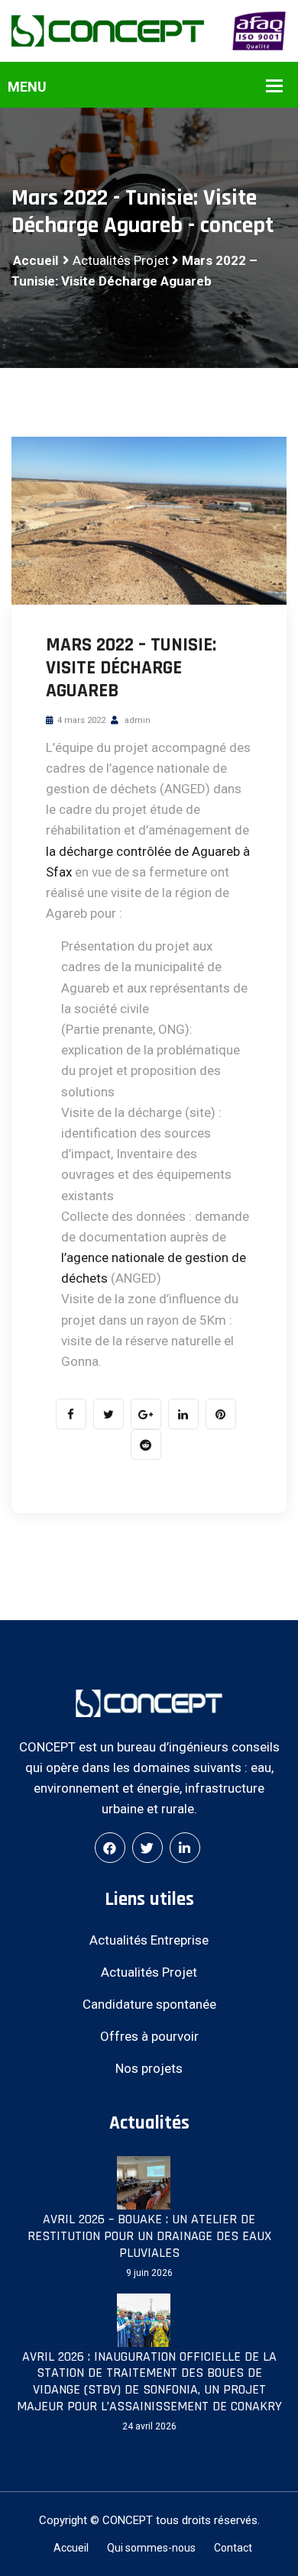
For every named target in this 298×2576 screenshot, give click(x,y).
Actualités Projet (121, 260)
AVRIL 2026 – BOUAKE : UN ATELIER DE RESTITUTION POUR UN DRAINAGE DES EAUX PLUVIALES (149, 2236)
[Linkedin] (185, 1848)
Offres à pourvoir (149, 2036)
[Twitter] (147, 1848)
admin (136, 720)
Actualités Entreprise (149, 1940)
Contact (233, 2548)
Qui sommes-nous (151, 2548)
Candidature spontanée (149, 2004)
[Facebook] (110, 1848)
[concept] (108, 30)
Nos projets (149, 2068)
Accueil (36, 260)
